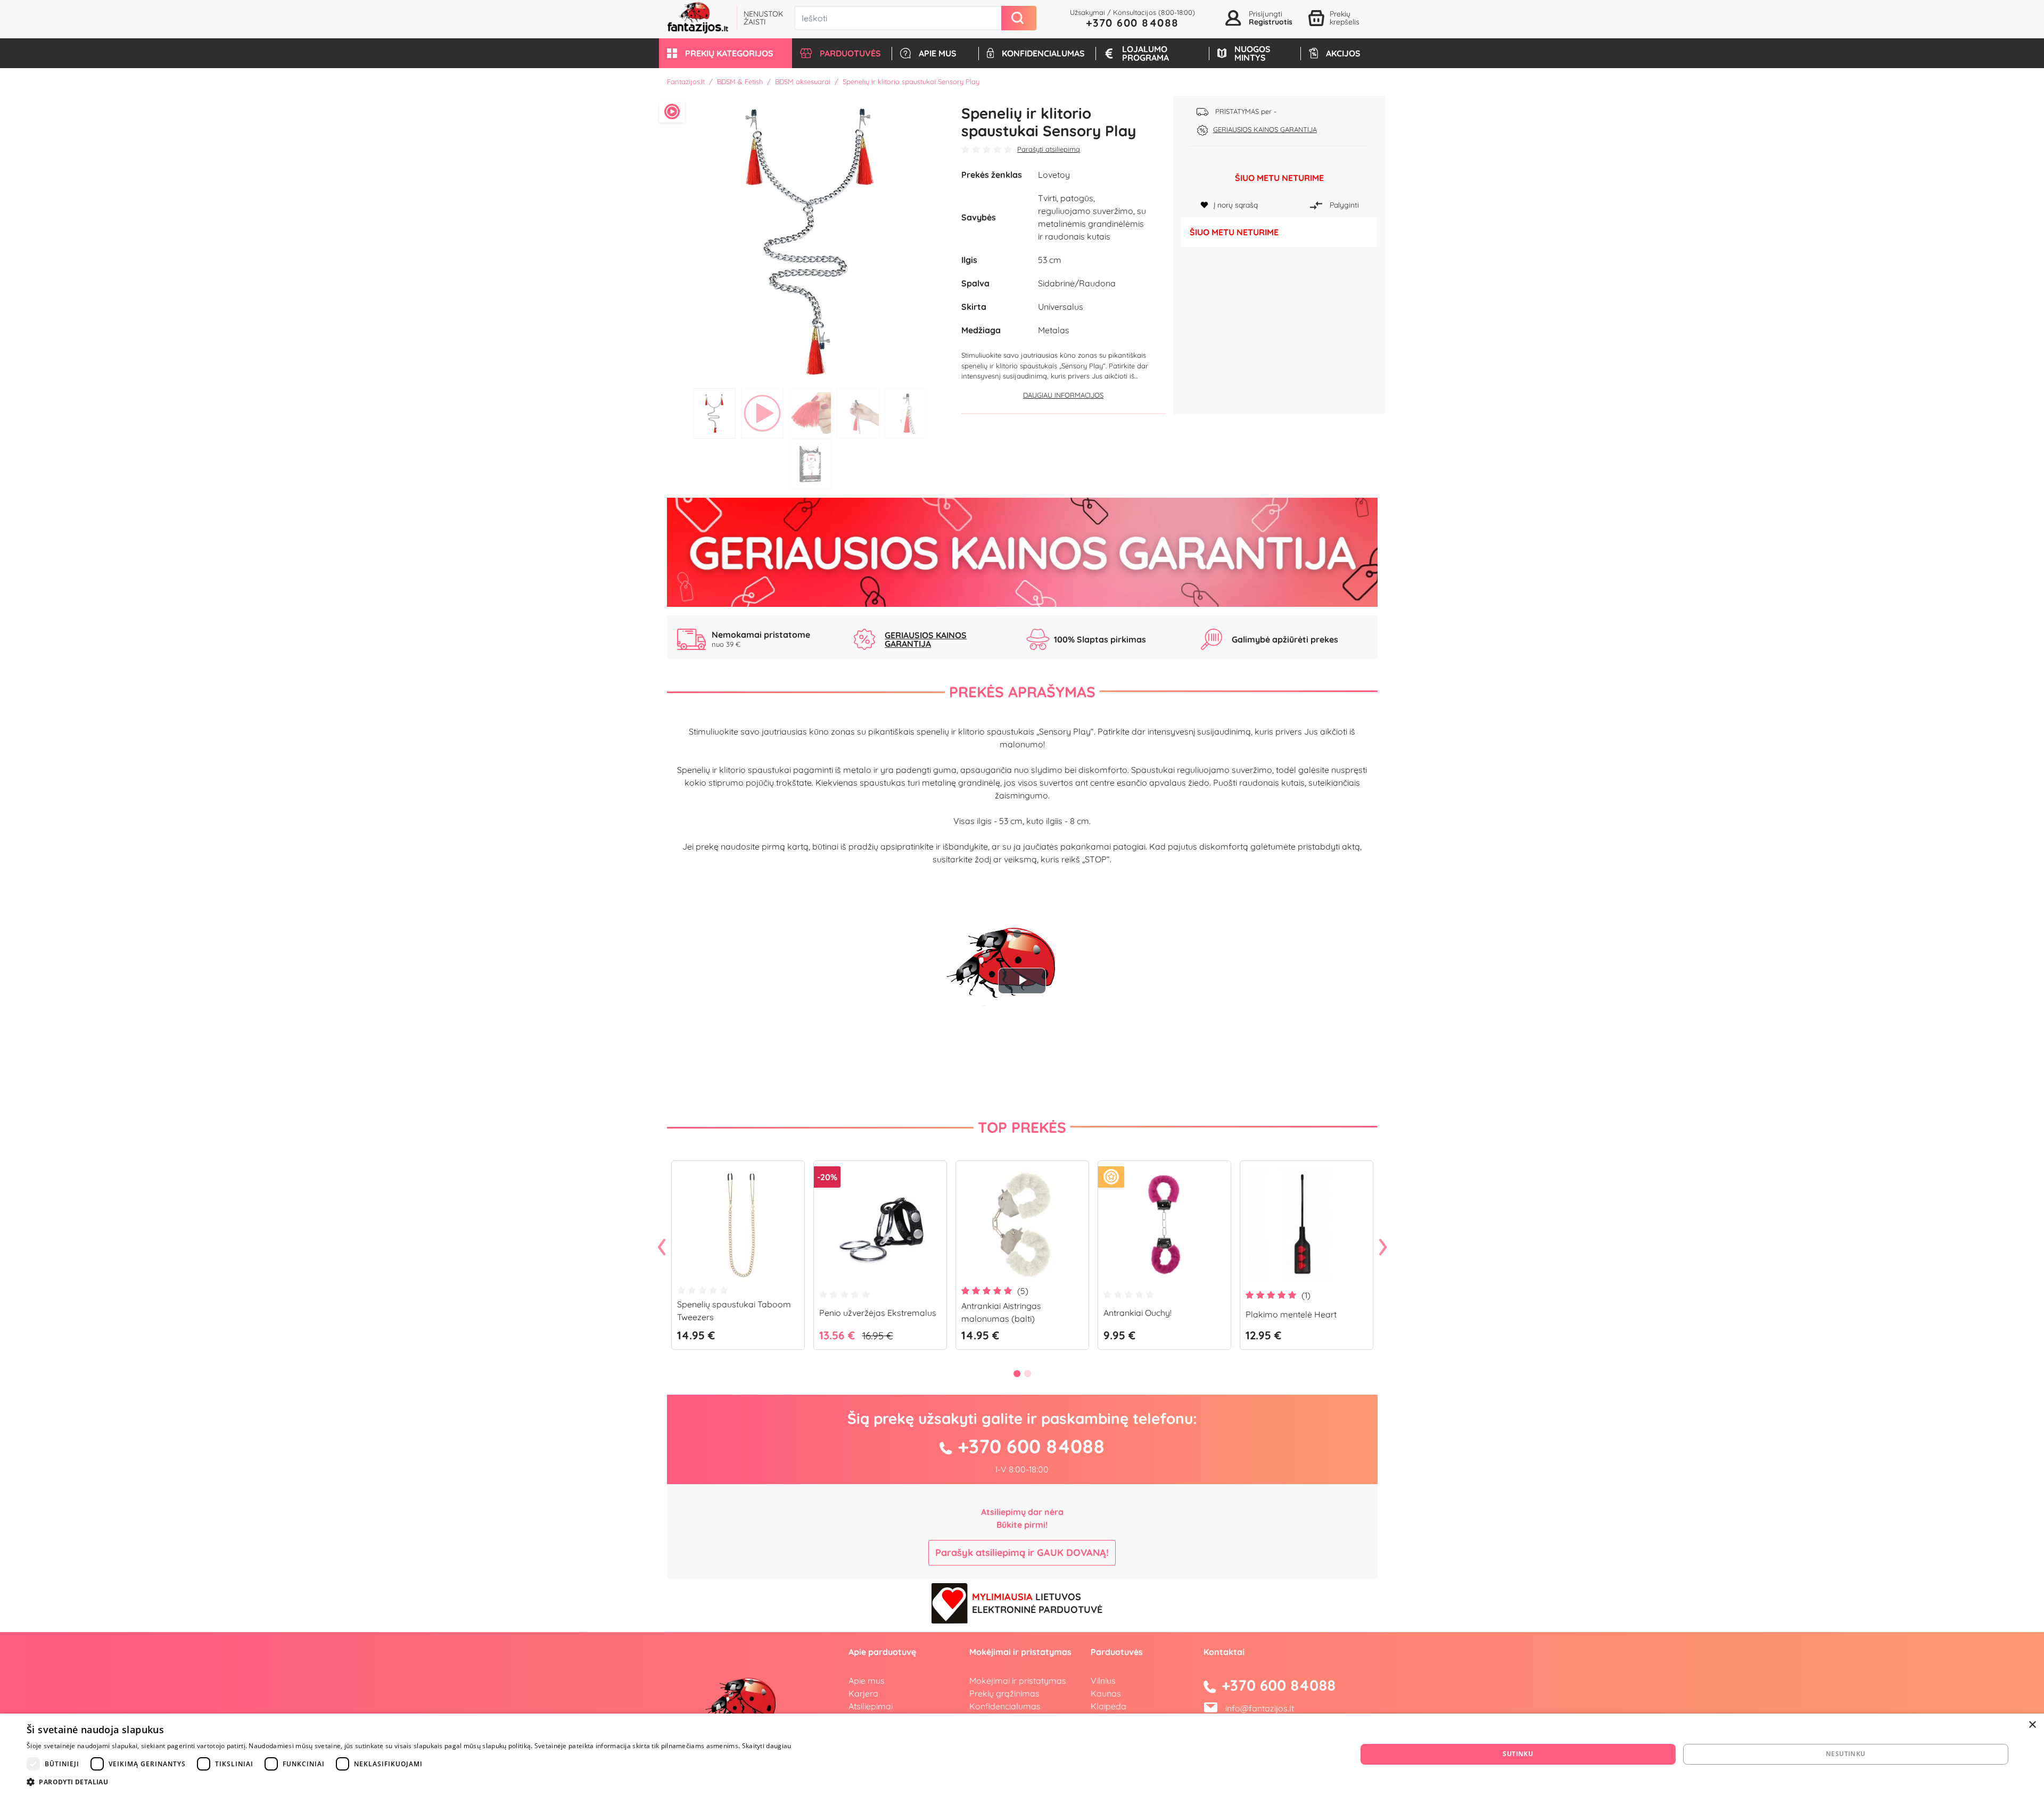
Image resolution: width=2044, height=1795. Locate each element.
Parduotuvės (1117, 1652)
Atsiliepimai (871, 1706)
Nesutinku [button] (1846, 1754)
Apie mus (867, 1681)
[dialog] (1022, 1754)
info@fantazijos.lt (1260, 1708)
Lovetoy (1054, 175)
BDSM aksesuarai (803, 81)
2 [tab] (762, 413)
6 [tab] (810, 464)
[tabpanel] (810, 239)
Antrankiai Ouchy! (1138, 1313)
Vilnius (1103, 1681)
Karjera (863, 1693)
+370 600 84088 (1132, 23)
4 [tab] (858, 413)
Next (1383, 1248)
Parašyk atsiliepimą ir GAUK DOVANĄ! (1022, 1553)
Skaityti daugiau (767, 1746)
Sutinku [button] (1518, 1754)
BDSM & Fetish (740, 81)
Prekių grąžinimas (1004, 1693)
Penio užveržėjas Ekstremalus (878, 1313)
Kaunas (1106, 1693)
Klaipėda (1108, 1706)
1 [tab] (714, 413)
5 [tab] (906, 413)
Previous (662, 1248)
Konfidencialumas (1005, 1706)
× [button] (2032, 1725)
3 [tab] (810, 413)
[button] (726, 53)
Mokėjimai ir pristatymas (1018, 1681)
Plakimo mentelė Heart (1291, 1314)
